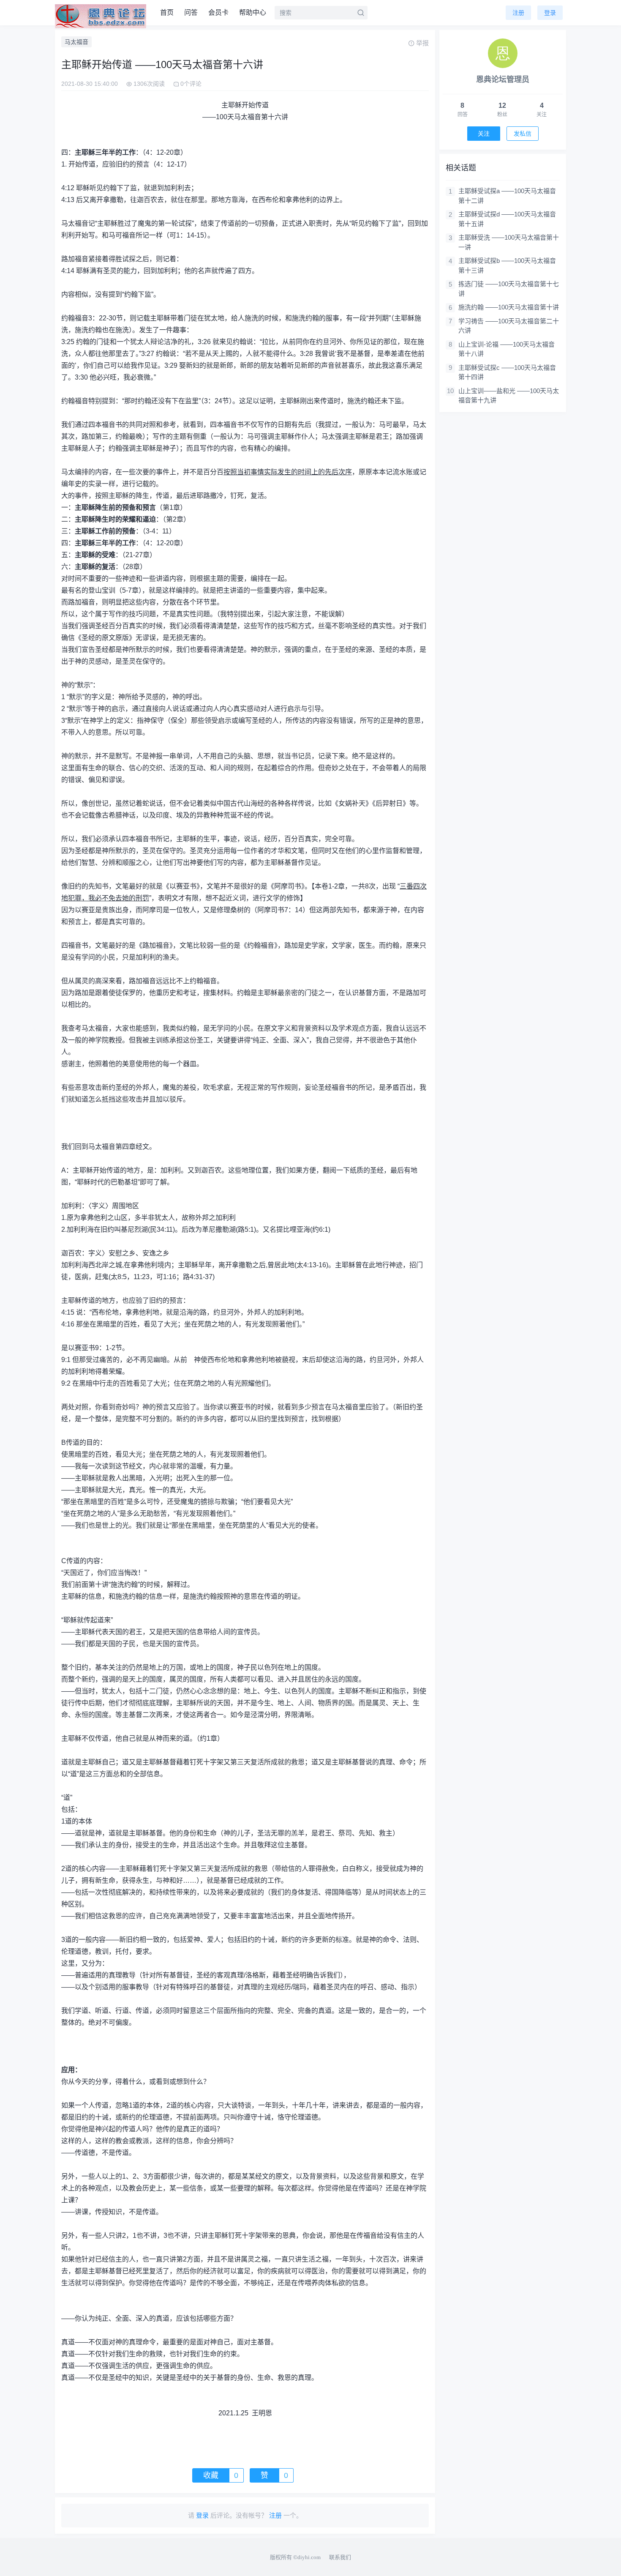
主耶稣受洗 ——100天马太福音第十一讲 (509, 242)
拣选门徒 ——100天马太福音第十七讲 (509, 289)
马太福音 (76, 42)
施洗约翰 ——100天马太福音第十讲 (509, 307)
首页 (167, 12)
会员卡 (218, 12)
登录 (550, 13)
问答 (191, 12)
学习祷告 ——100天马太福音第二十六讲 (509, 326)
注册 (518, 13)
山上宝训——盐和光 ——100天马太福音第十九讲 (509, 396)
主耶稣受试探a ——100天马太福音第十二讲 (507, 196)
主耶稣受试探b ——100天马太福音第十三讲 (507, 265)
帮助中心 (253, 12)
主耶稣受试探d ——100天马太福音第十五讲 (507, 219)
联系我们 (340, 2557)
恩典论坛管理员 (503, 79)
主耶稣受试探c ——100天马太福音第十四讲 (507, 372)
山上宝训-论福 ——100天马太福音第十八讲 (507, 349)
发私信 (523, 134)
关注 (484, 134)
